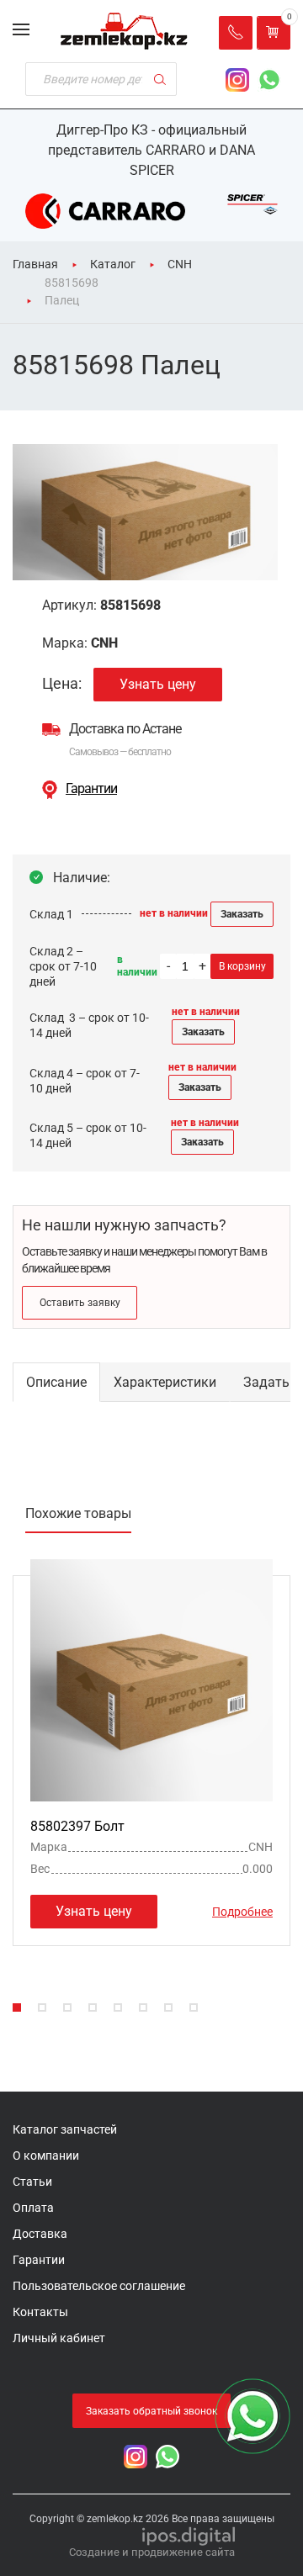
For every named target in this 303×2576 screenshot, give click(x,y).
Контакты (40, 2312)
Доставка (40, 2234)
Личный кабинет (59, 2338)
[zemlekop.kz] (124, 31)
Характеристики (165, 1382)
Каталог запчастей (65, 2129)
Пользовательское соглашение (99, 2286)
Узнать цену (158, 684)
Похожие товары (78, 1513)
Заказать (242, 914)
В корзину (242, 966)
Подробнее (242, 1912)
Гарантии (91, 788)
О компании (46, 2155)
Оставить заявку (80, 1303)
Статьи (32, 2182)
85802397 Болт (77, 1826)
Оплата (33, 2208)
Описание (56, 1382)
